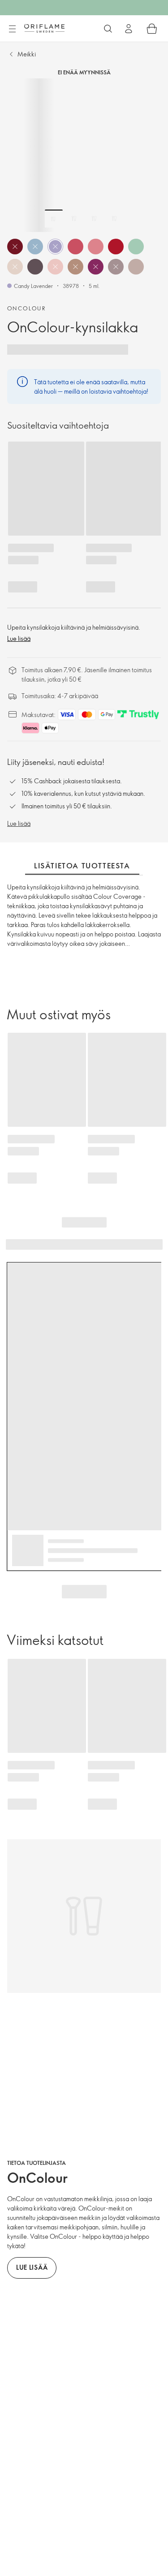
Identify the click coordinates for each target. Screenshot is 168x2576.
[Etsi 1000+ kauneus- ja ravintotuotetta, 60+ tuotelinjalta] (108, 29)
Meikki (27, 54)
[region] (84, 155)
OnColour (26, 308)
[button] (15, 247)
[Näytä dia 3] (94, 219)
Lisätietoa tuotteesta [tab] (82, 866)
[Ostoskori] (152, 29)
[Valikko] (12, 29)
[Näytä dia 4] (114, 219)
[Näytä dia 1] (54, 219)
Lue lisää (19, 638)
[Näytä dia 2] (74, 219)
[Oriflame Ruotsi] (44, 28)
